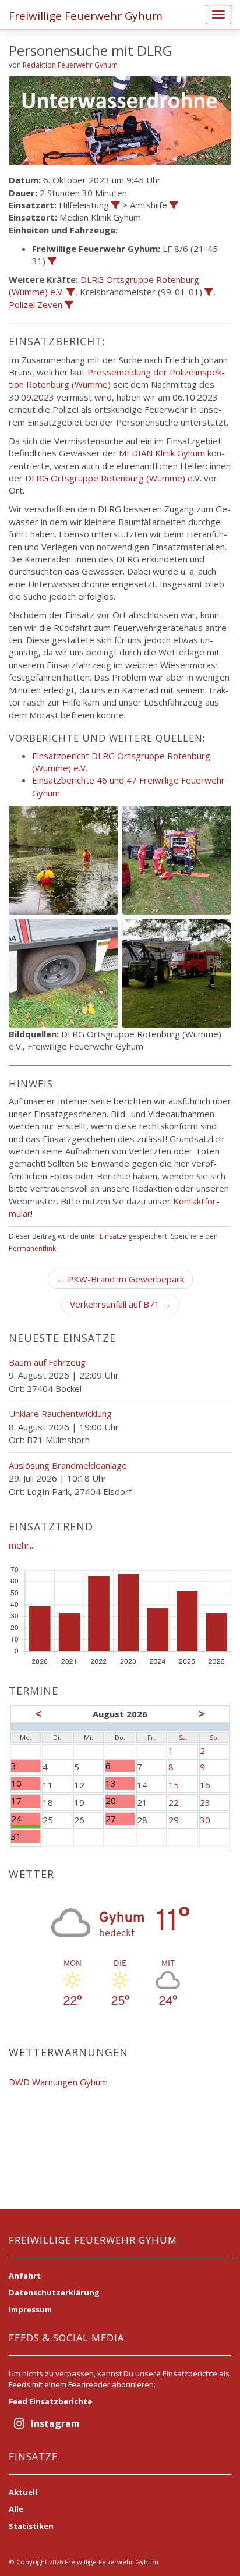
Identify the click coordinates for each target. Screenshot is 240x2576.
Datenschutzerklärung (54, 2292)
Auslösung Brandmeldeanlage (68, 1465)
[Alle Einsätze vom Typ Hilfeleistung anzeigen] (116, 205)
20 (117, 1801)
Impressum (30, 2309)
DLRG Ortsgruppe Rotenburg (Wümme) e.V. (113, 478)
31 (26, 1836)
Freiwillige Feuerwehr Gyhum (86, 16)
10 (26, 1783)
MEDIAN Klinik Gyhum (162, 453)
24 (26, 1819)
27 (117, 1819)
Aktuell (23, 2492)
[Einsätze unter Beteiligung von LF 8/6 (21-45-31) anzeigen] (52, 261)
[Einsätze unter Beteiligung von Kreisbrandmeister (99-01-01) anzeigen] (209, 292)
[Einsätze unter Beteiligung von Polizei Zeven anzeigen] (69, 305)
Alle (16, 2509)
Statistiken (31, 2526)
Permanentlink (32, 1248)
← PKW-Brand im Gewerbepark (120, 1279)
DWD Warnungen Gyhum (58, 2082)
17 (26, 1801)
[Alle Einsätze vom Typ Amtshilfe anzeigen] (174, 205)
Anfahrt (25, 2276)
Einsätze (113, 1236)
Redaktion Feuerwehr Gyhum (70, 65)
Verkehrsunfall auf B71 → (120, 1304)
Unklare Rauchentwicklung (60, 1413)
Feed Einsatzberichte (50, 2401)
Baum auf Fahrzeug (47, 1362)
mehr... (22, 1545)
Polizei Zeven (36, 304)
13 (117, 1783)
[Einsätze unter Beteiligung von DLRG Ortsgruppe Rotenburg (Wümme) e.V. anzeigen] (71, 292)
